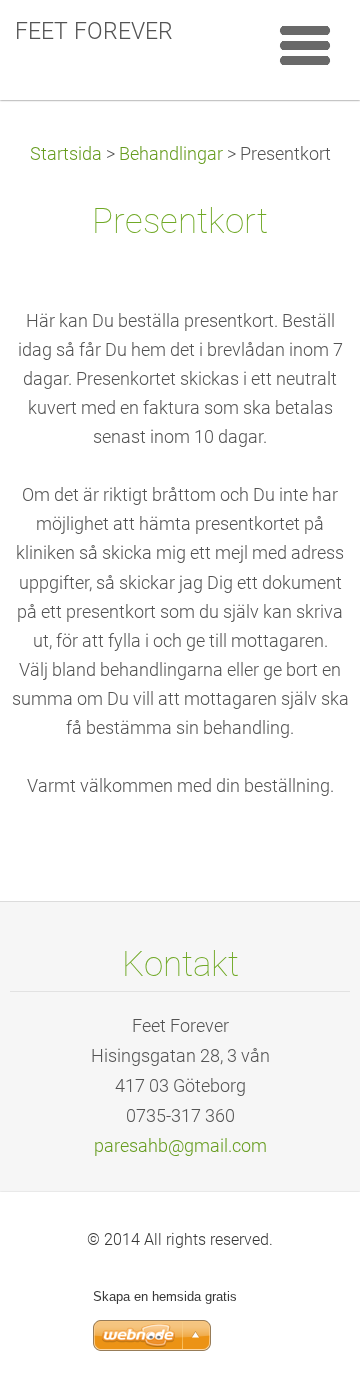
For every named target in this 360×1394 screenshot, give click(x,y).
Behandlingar (171, 154)
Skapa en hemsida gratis (165, 1296)
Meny (305, 45)
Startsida (66, 154)
